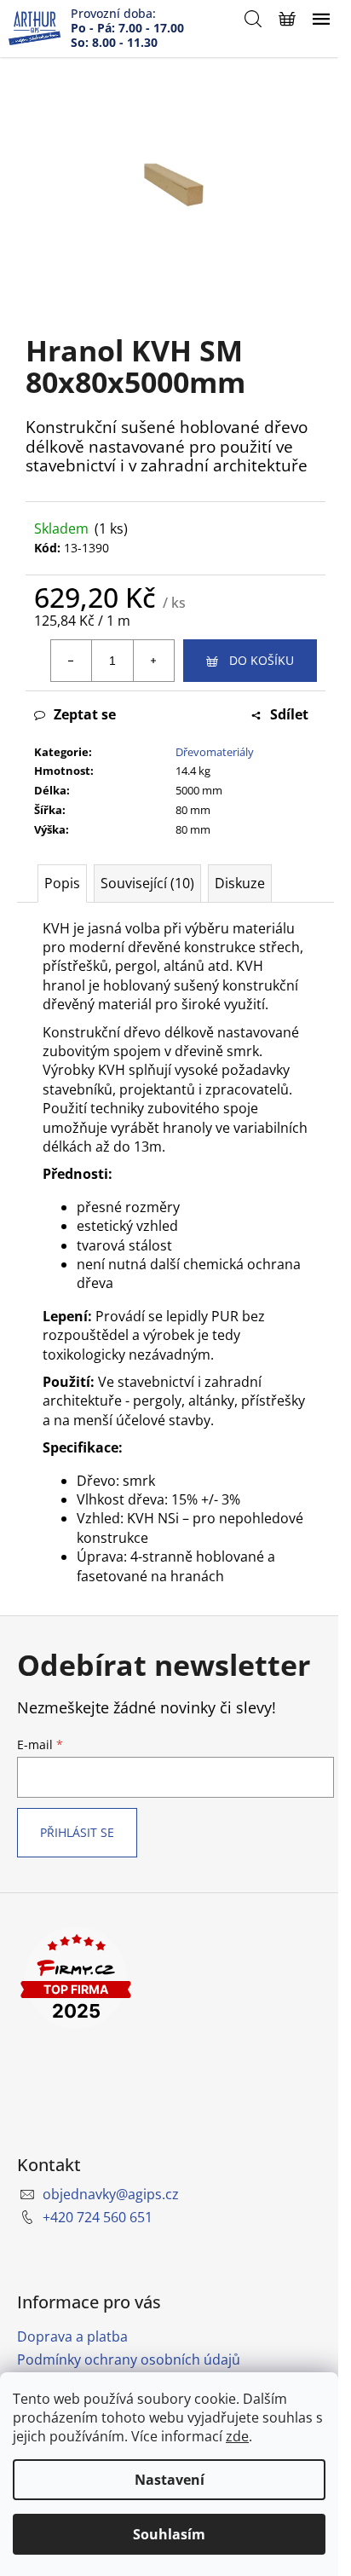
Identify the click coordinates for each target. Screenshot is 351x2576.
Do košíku (262, 660)
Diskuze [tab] (240, 883)
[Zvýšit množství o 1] (153, 661)
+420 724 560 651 (98, 2217)
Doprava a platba (72, 2336)
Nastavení (170, 2480)
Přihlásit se (77, 1832)
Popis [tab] (62, 883)
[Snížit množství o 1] (72, 661)
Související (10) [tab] (147, 883)
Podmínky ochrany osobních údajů (129, 2359)
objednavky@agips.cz (111, 2194)
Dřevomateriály (215, 752)
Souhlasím (169, 2534)
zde (237, 2436)
